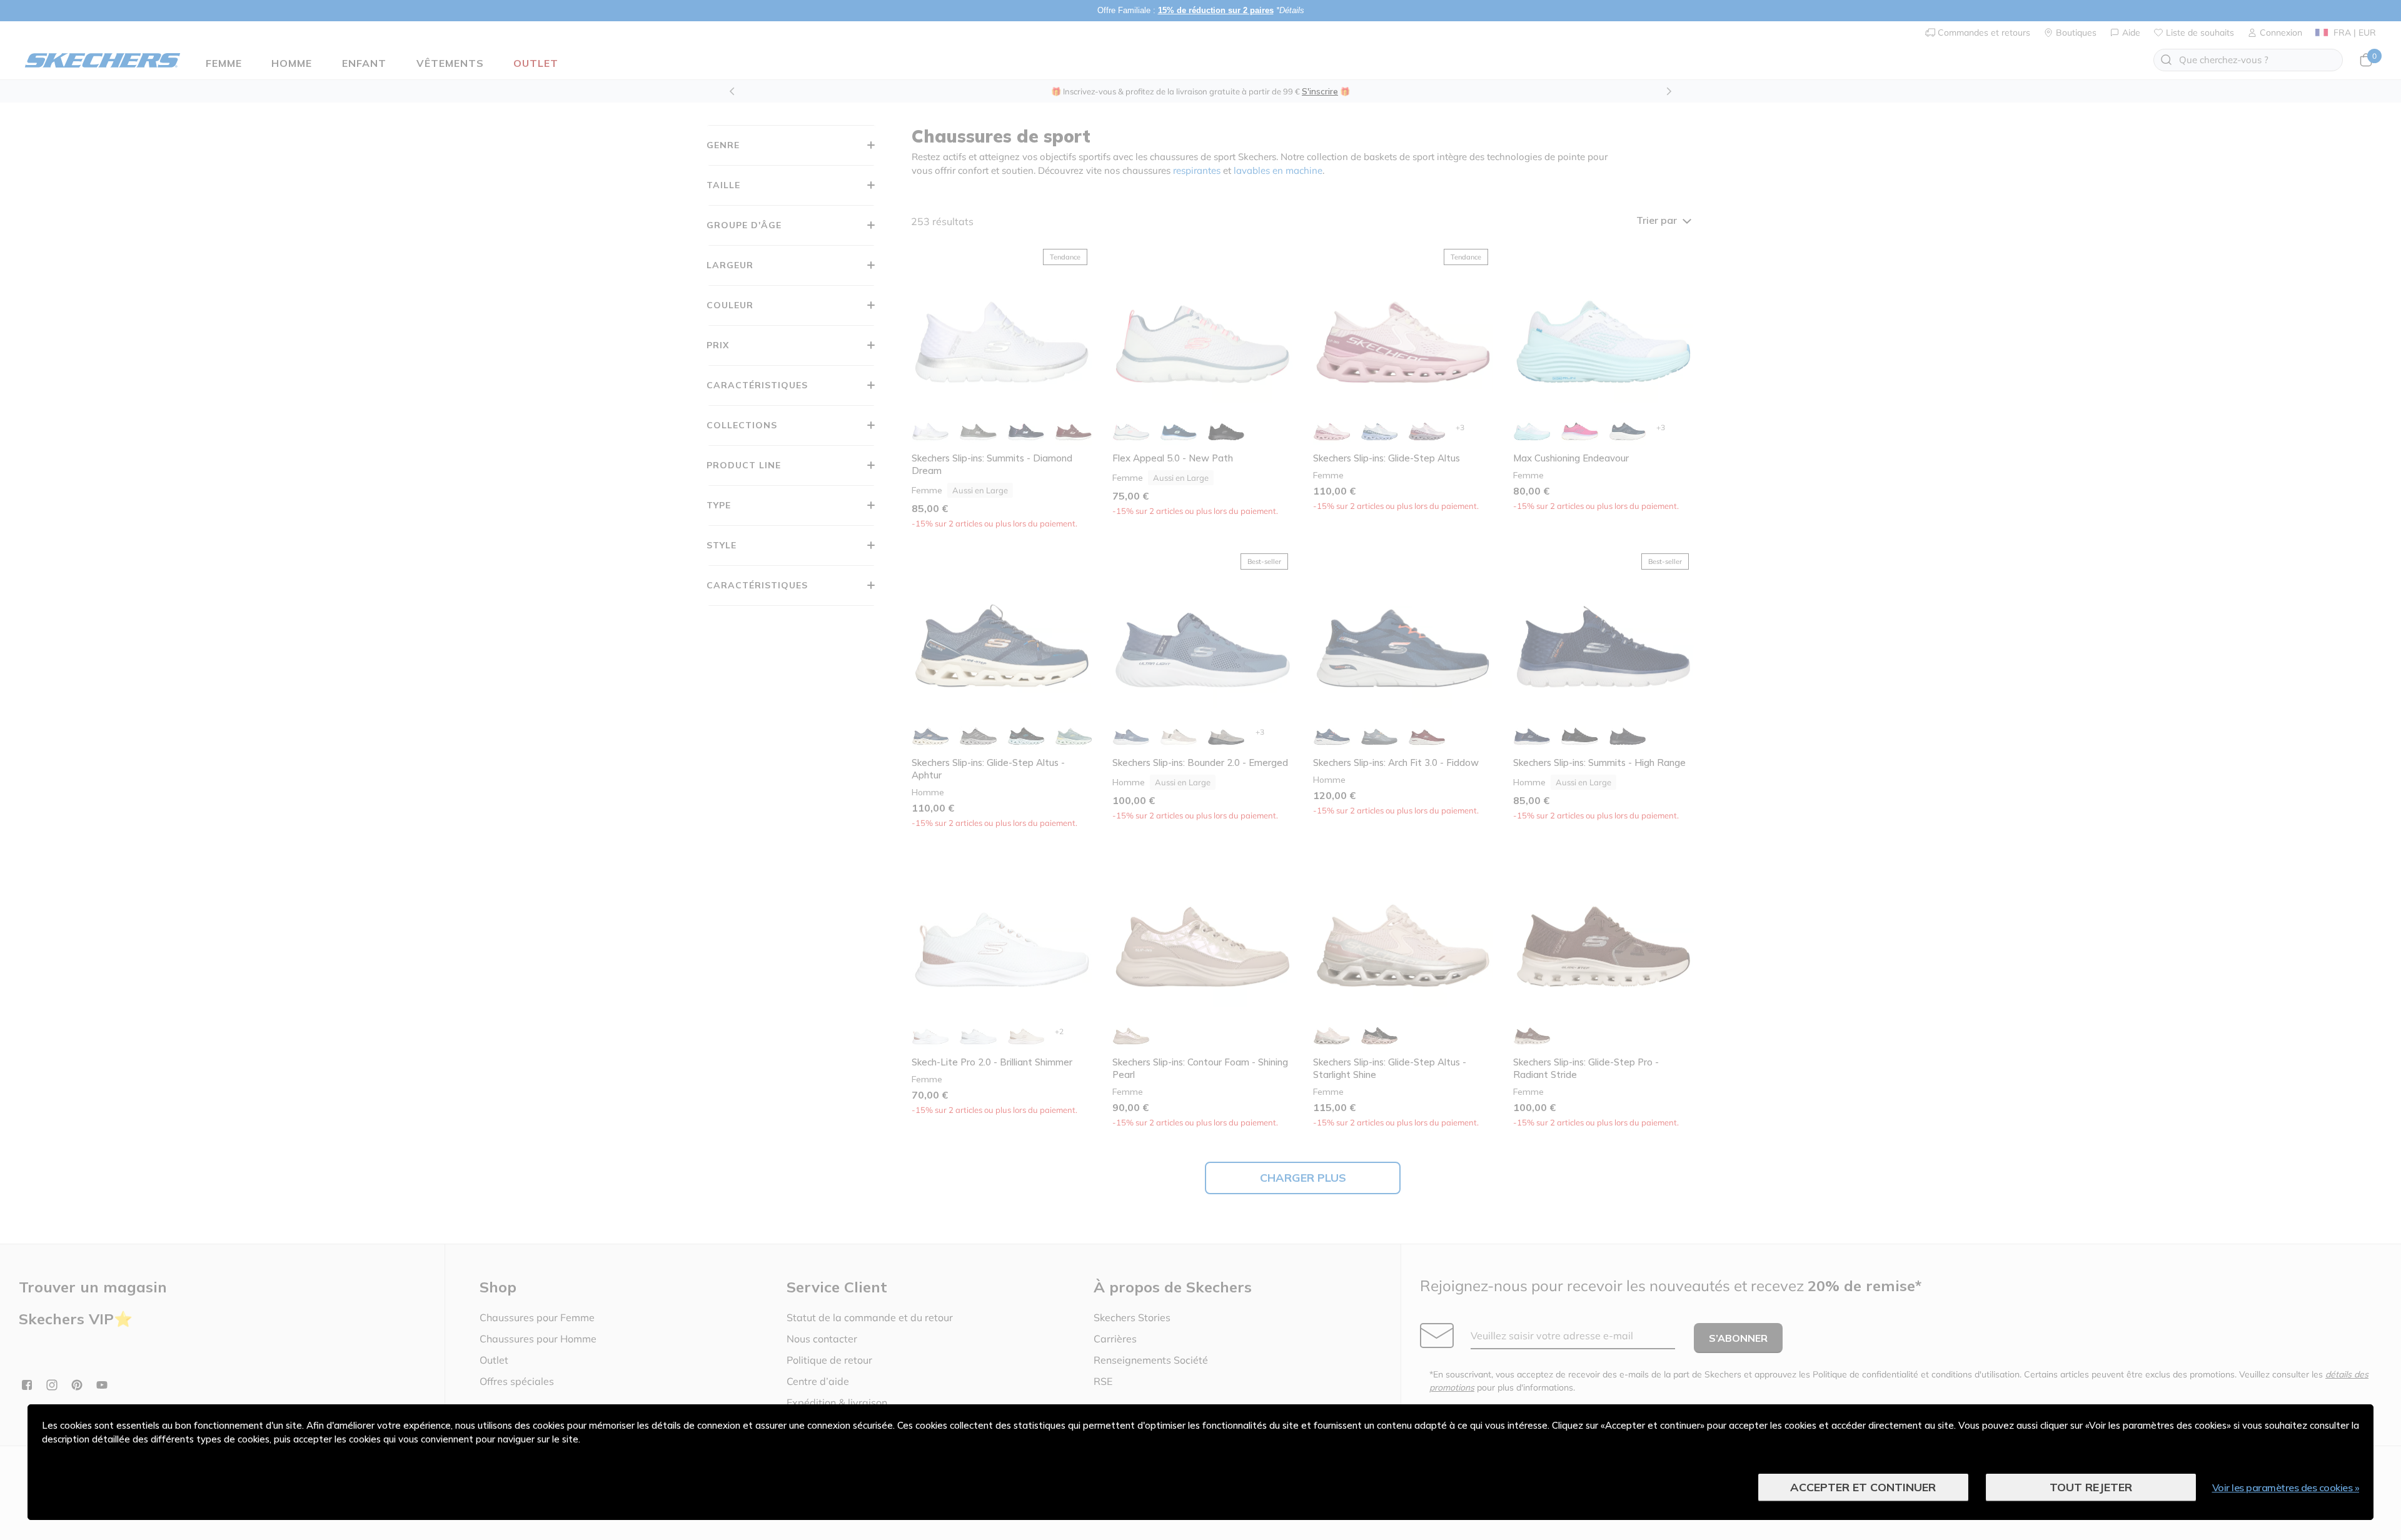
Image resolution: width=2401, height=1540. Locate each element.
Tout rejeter (2091, 1487)
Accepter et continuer (1863, 1487)
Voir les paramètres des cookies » (2286, 1487)
